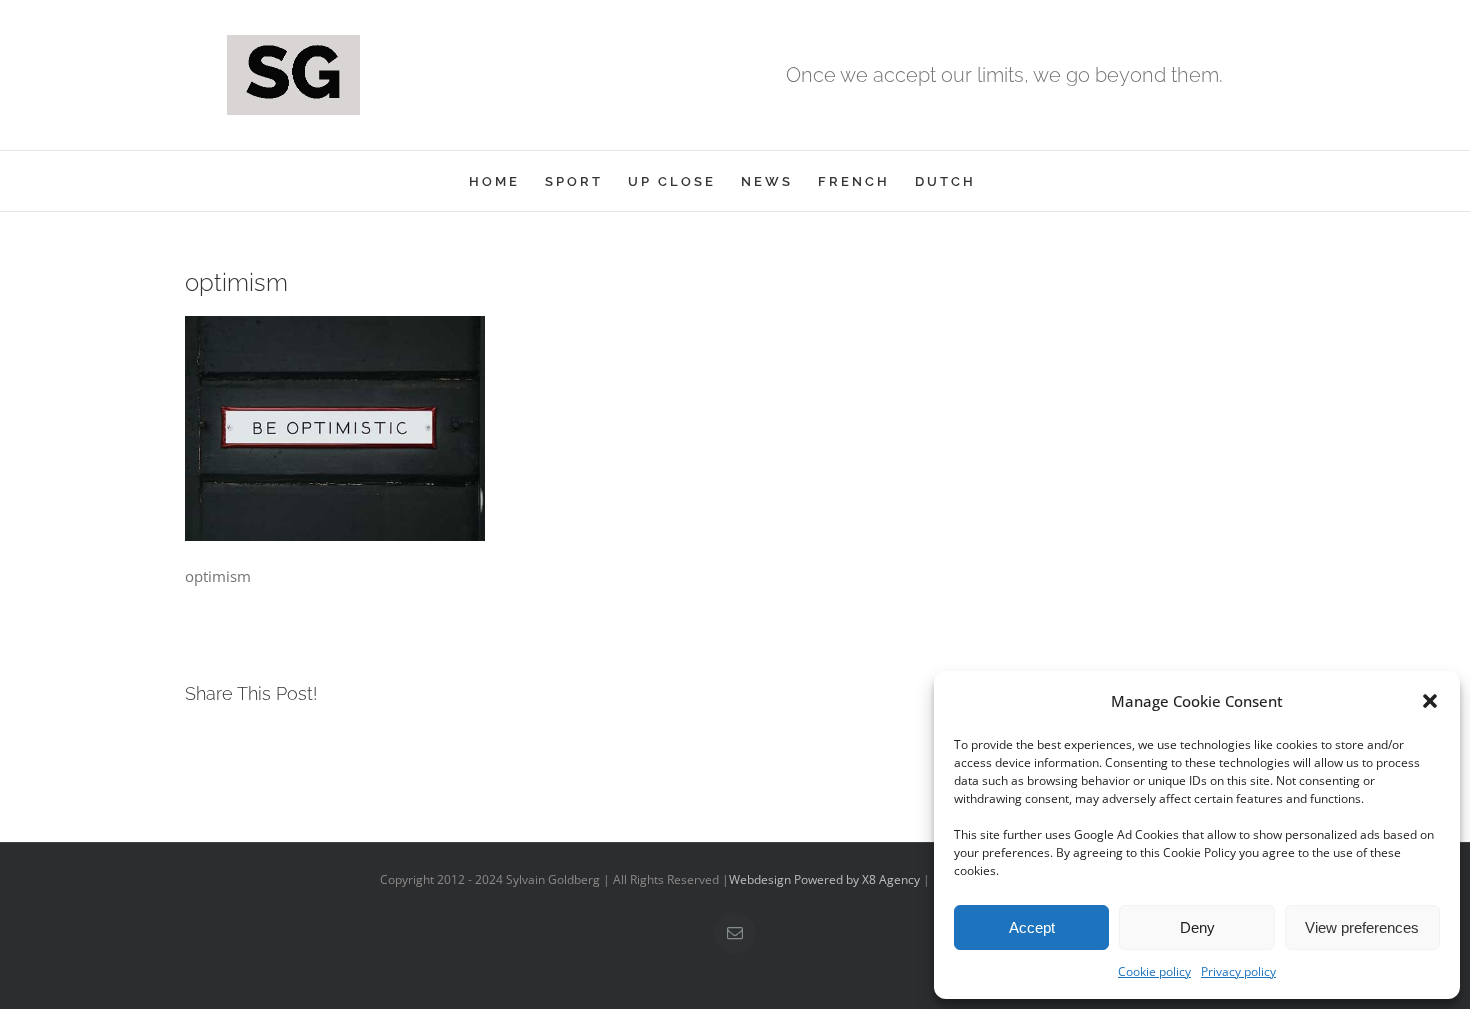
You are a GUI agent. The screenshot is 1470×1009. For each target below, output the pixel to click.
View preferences (1362, 927)
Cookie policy (1154, 971)
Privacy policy (1238, 971)
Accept (1032, 927)
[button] (1430, 701)
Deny (1197, 927)
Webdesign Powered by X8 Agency (824, 879)
